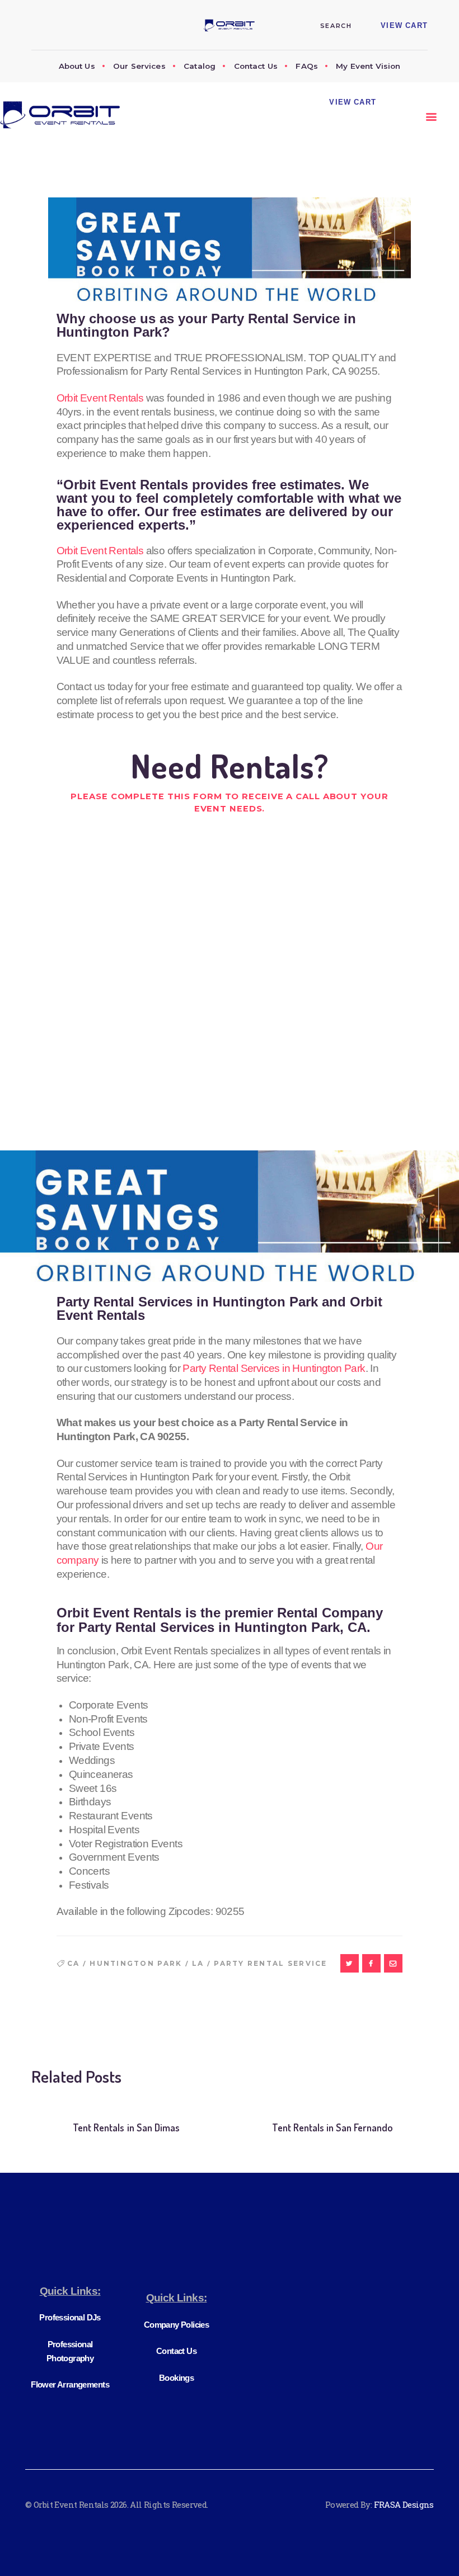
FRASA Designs (404, 2504)
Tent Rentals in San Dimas (126, 2127)
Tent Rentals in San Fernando (332, 2127)
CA (74, 1964)
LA (198, 1964)
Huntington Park (136, 1964)
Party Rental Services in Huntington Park (274, 1368)
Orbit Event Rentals (100, 398)
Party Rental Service (270, 1964)
